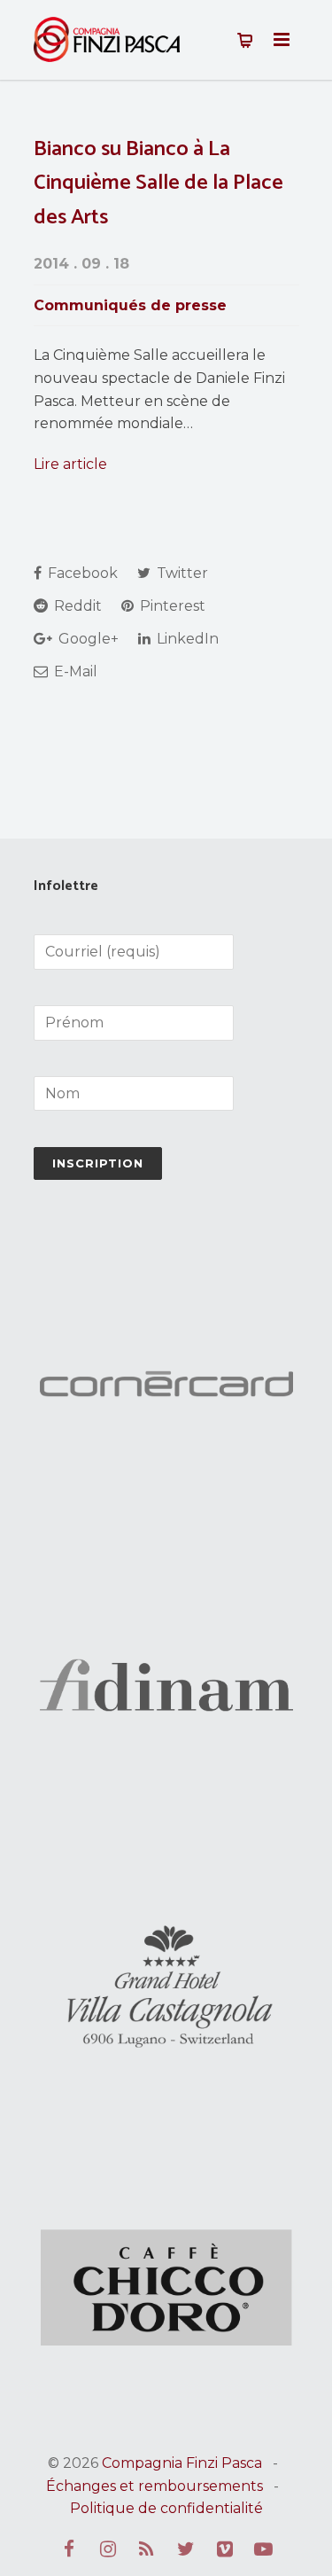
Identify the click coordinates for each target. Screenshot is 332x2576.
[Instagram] (108, 2549)
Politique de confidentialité (166, 2508)
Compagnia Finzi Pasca (182, 2463)
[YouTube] (264, 2549)
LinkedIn (186, 639)
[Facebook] (69, 2549)
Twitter (181, 573)
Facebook (81, 573)
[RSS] (147, 2549)
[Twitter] (186, 2549)
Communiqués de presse (130, 305)
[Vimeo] (225, 2549)
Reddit (76, 606)
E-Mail (74, 671)
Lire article (70, 464)
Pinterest (171, 606)
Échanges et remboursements (154, 2486)
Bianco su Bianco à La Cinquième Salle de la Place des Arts (158, 183)
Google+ (87, 639)
